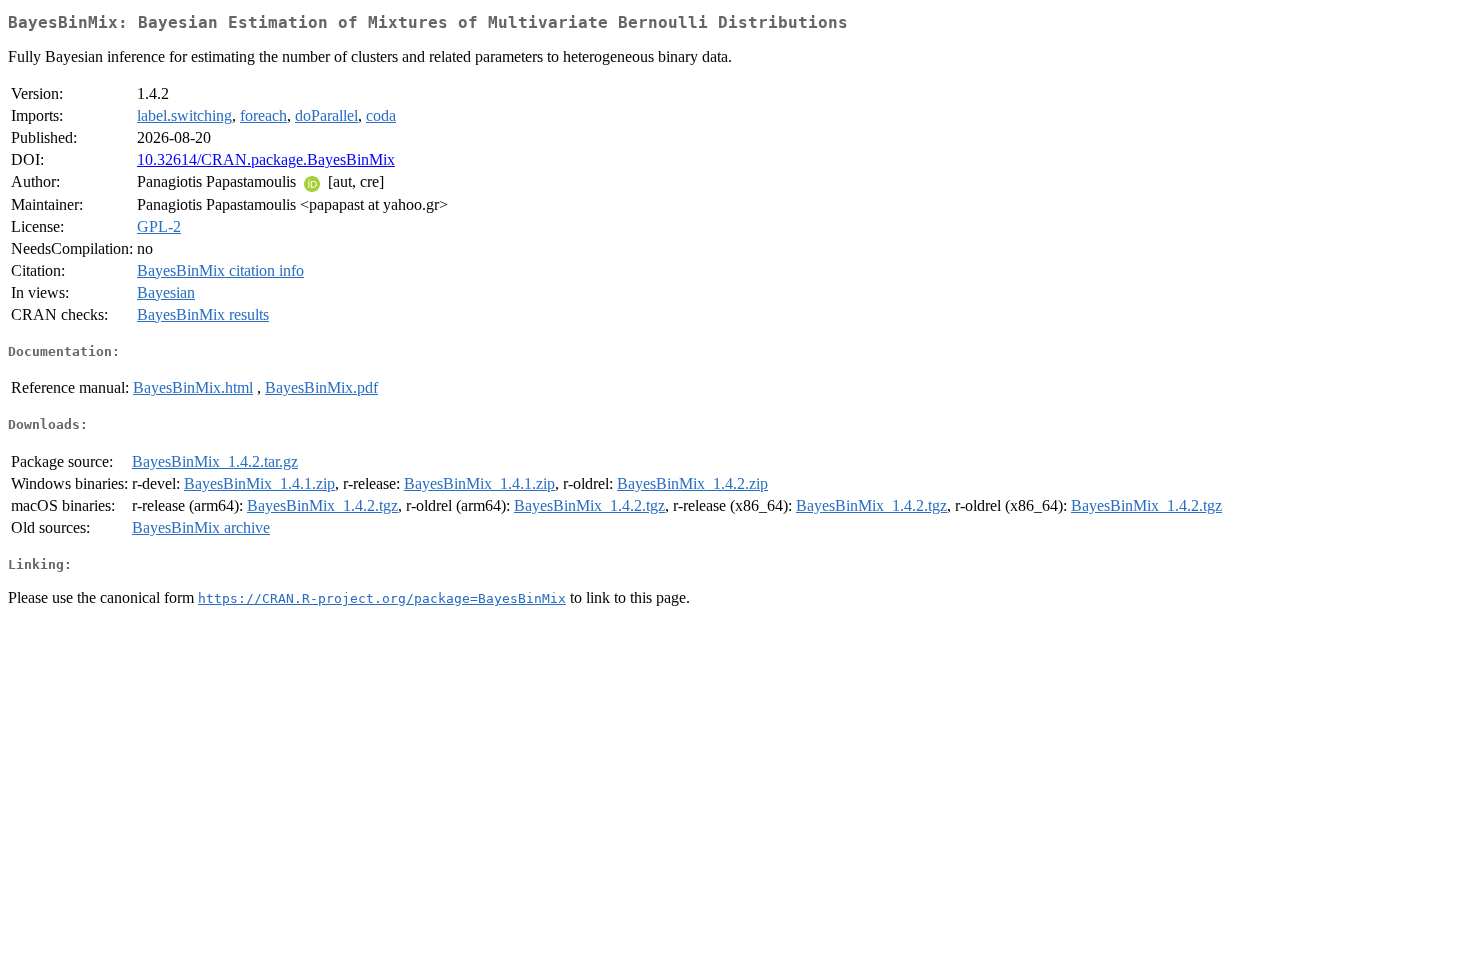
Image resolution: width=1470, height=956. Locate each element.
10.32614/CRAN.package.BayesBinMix (266, 159)
